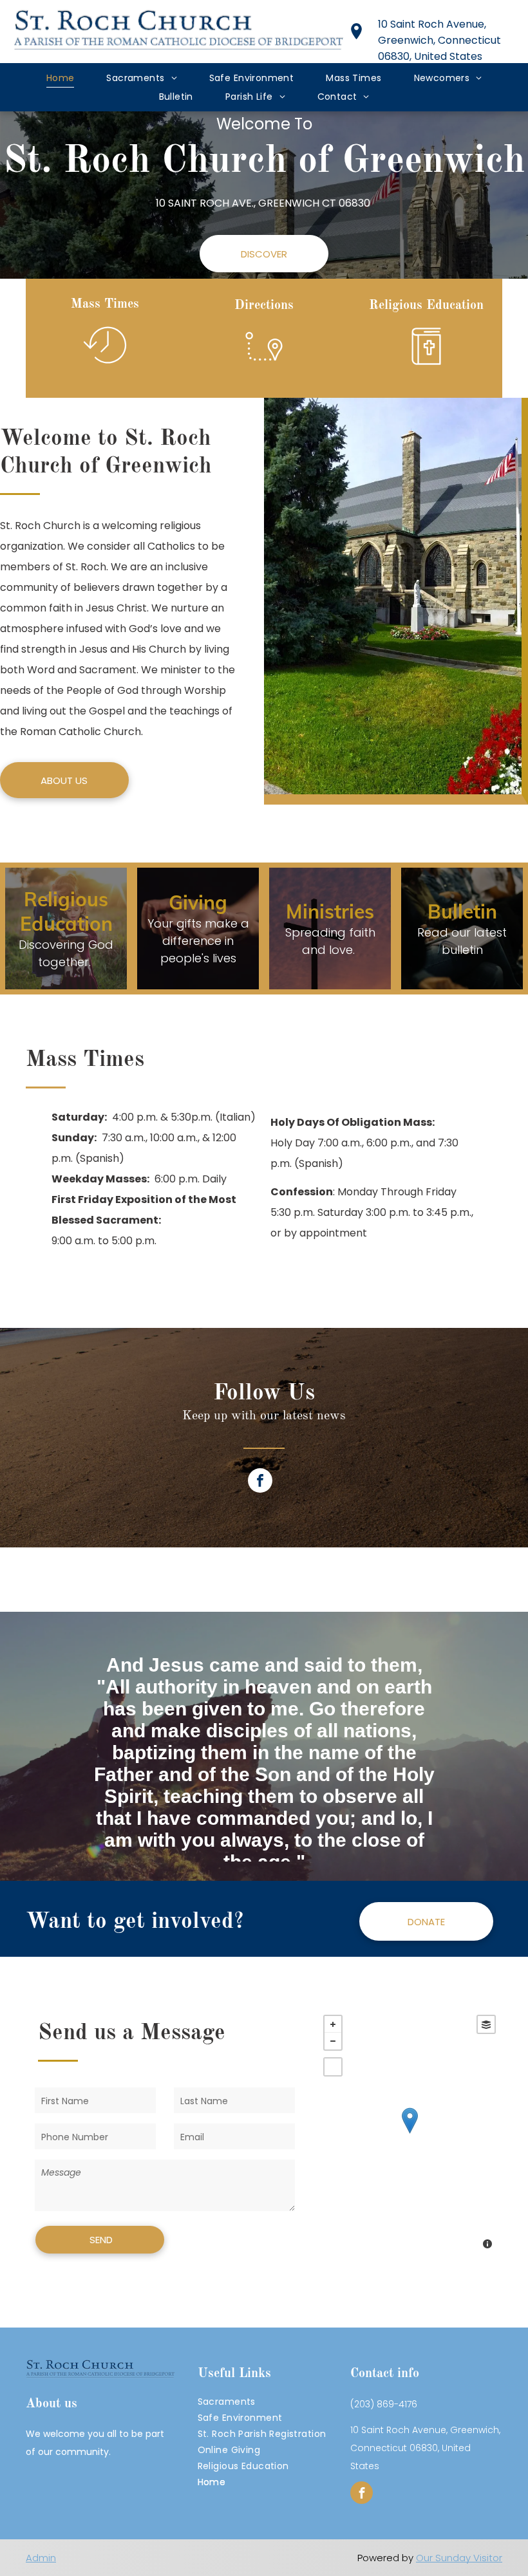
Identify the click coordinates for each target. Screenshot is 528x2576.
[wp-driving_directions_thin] (264, 369)
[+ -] (410, 2133)
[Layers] (486, 2024)
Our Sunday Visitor (459, 2558)
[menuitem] (61, 78)
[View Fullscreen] (333, 2067)
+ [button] (333, 2024)
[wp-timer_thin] (105, 367)
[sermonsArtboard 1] (426, 369)
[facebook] (260, 1482)
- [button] (333, 2041)
